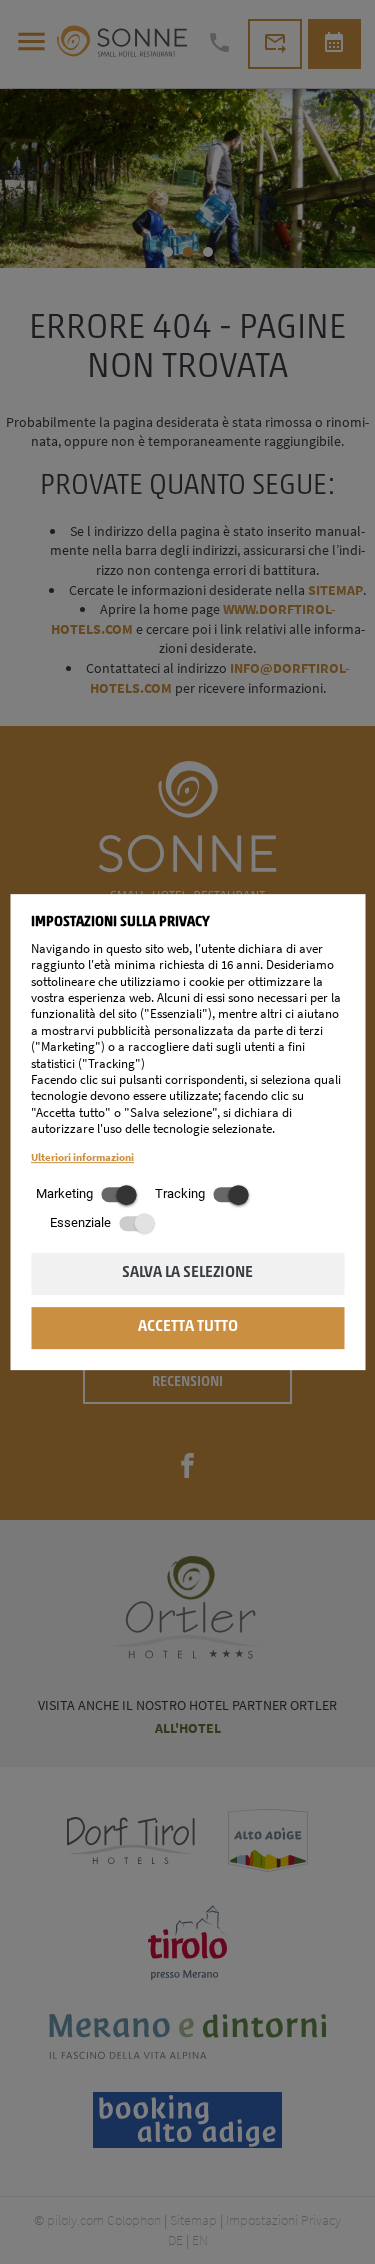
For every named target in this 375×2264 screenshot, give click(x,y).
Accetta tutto (188, 1327)
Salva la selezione (187, 1273)
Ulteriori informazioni (82, 1157)
